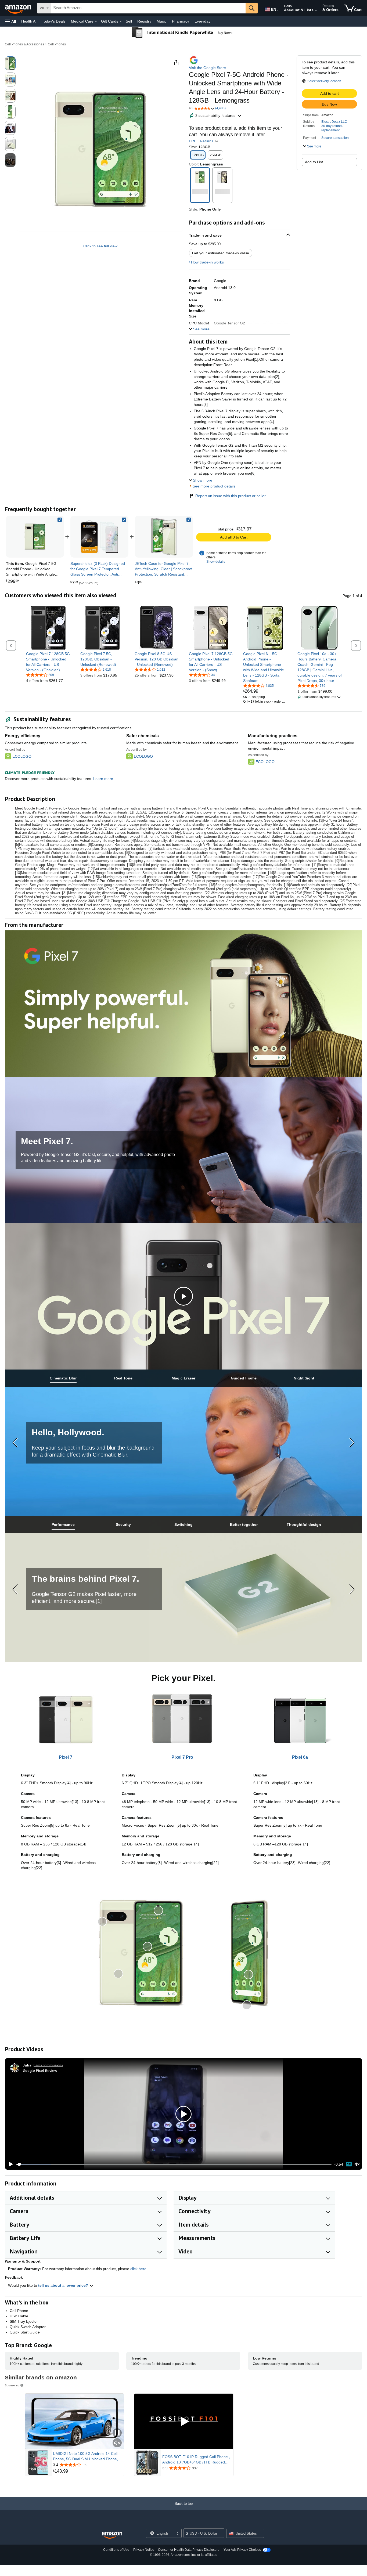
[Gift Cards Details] (121, 21)
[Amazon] (19, 8)
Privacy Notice (144, 2550)
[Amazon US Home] (112, 2535)
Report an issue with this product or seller (231, 496)
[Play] (9, 2164)
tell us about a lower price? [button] (64, 2285)
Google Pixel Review (40, 2070)
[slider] (174, 2164)
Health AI (29, 21)
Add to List (314, 162)
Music (162, 21)
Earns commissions (48, 2065)
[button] (11, 21)
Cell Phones (57, 44)
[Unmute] (357, 2164)
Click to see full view (100, 246)
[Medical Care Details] (96, 21)
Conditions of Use (116, 2550)
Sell (129, 21)
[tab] (63, 1378)
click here (138, 2269)
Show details (216, 562)
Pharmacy (181, 21)
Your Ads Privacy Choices (242, 2550)
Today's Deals (54, 21)
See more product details (214, 486)
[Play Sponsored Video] (184, 2421)
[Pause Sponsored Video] (117, 2433)
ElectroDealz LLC (334, 122)
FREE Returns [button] (202, 141)
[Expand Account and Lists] (316, 10)
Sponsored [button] (12, 2385)
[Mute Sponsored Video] (117, 2443)
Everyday (202, 21)
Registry (144, 21)
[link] (99, 537)
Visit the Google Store (207, 68)
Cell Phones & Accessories (24, 44)
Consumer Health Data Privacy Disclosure (189, 2550)
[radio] (10, 63)
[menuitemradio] (349, 2164)
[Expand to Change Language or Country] (278, 10)
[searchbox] (148, 8)
